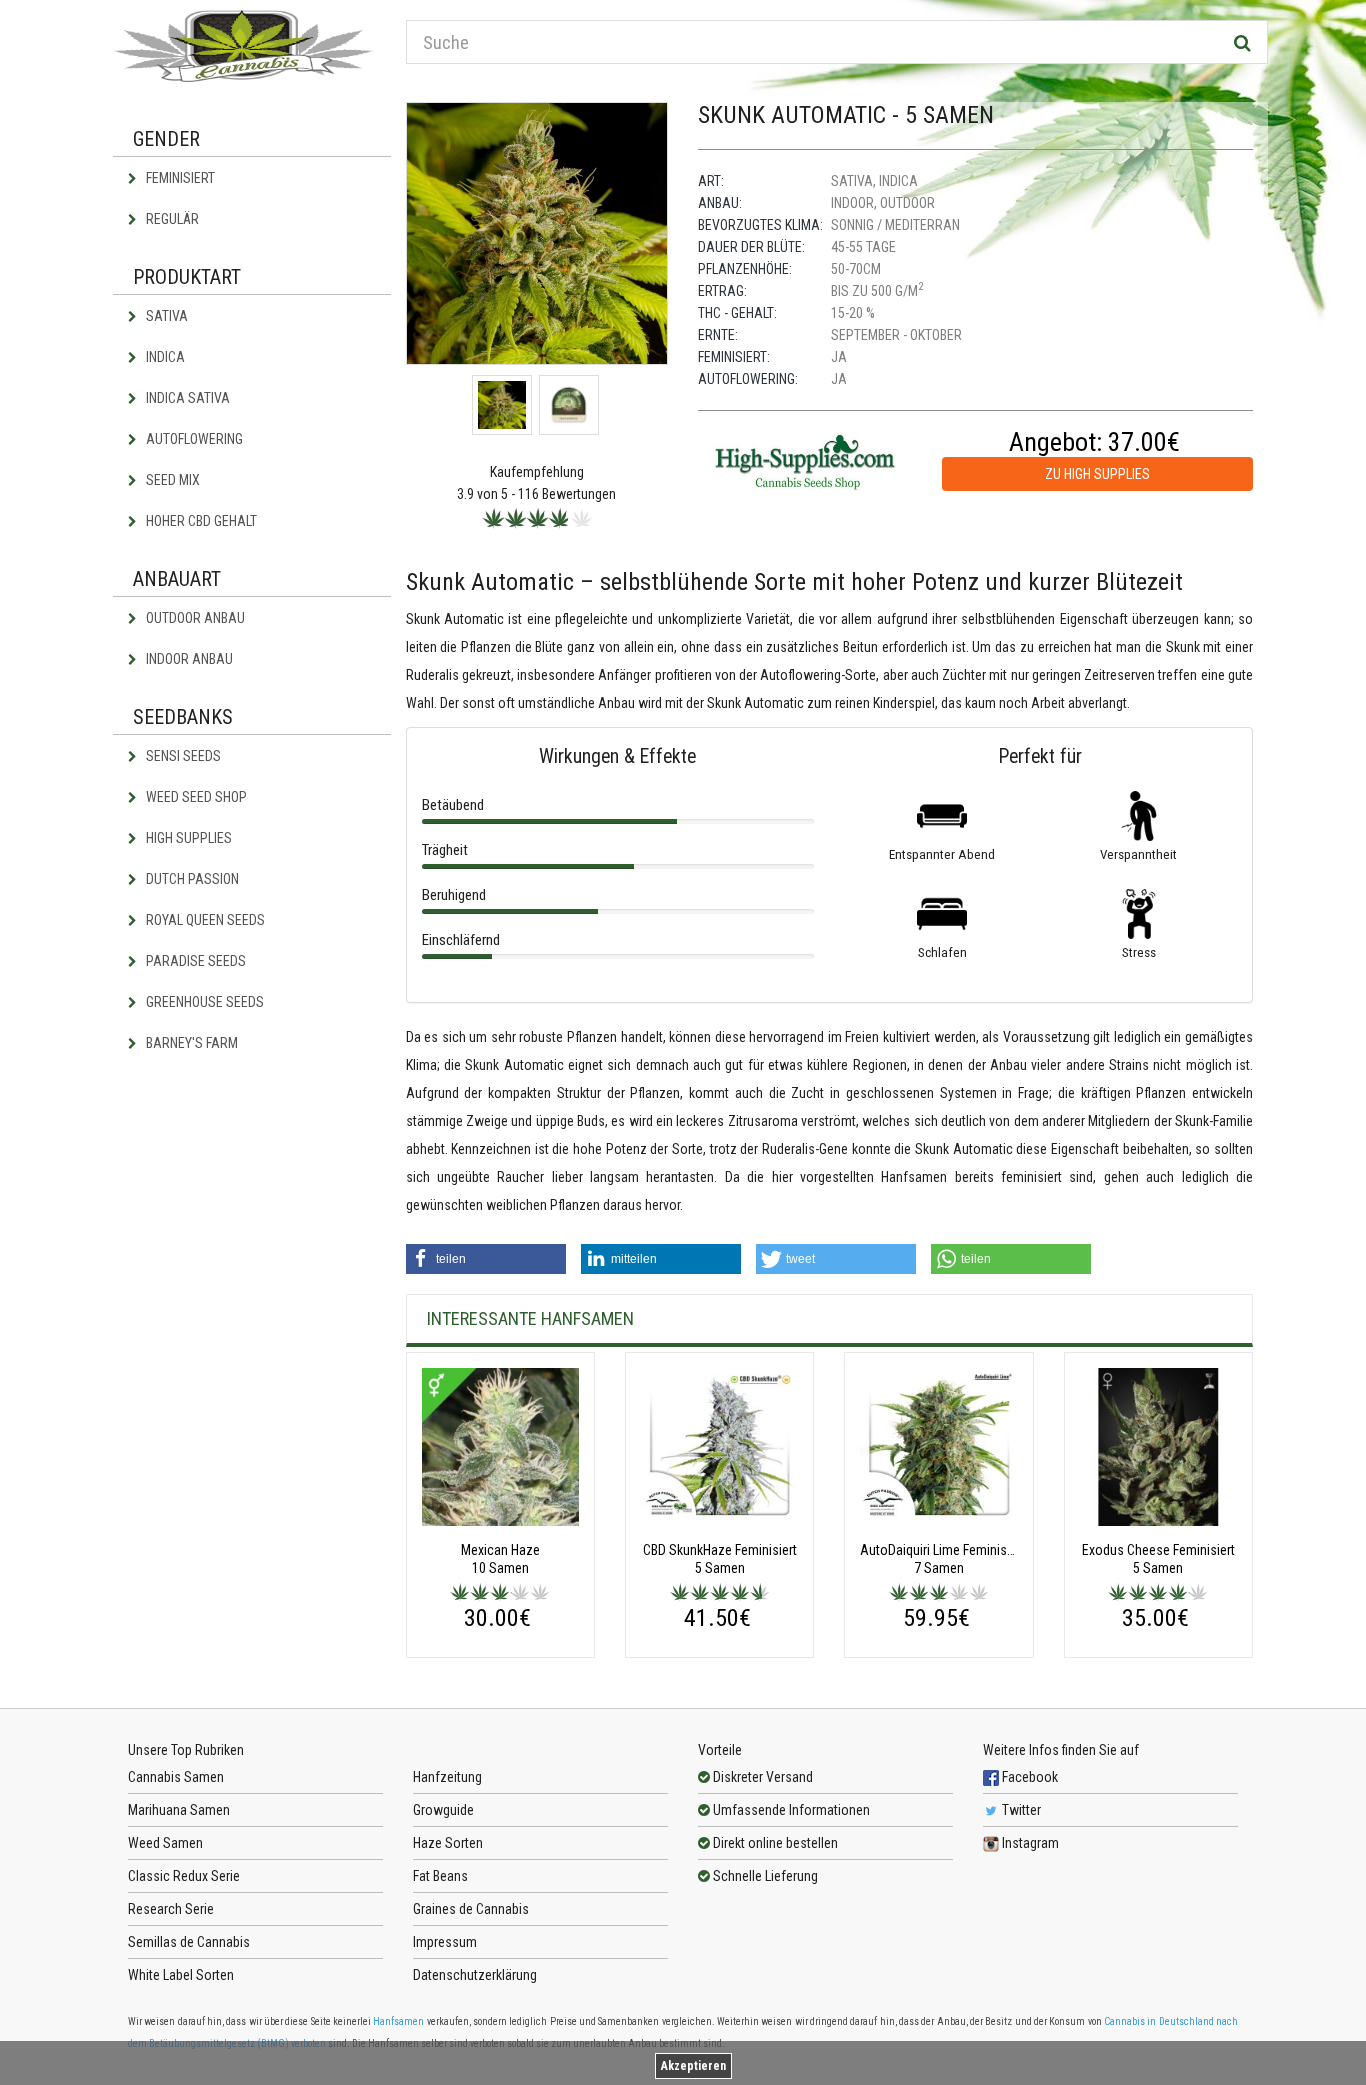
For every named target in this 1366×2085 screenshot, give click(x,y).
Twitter (1020, 1810)
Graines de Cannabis (471, 1909)
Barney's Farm (190, 1043)
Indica (164, 357)
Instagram (1029, 1843)
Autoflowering (193, 439)
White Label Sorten (181, 1975)
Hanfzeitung (447, 1777)
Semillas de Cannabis (189, 1942)
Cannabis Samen (176, 1777)
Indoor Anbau (188, 659)
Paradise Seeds (194, 961)
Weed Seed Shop (195, 797)
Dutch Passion (191, 879)
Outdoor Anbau (194, 618)
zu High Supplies (1097, 474)
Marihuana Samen (179, 1810)
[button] (486, 1259)
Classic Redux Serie (184, 1876)
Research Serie (171, 1909)
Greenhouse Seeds (203, 1002)
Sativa (165, 316)
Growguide (443, 1810)
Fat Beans (440, 1876)
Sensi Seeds (182, 756)
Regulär (171, 219)
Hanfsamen (398, 2021)
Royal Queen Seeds (204, 920)
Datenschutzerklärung (475, 1975)
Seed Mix (171, 480)
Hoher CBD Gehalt (200, 521)
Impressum (445, 1942)
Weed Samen (165, 1843)
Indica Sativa (186, 398)
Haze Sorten (448, 1843)
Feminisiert (179, 178)
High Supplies (187, 838)
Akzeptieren (693, 2066)
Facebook (1028, 1777)
